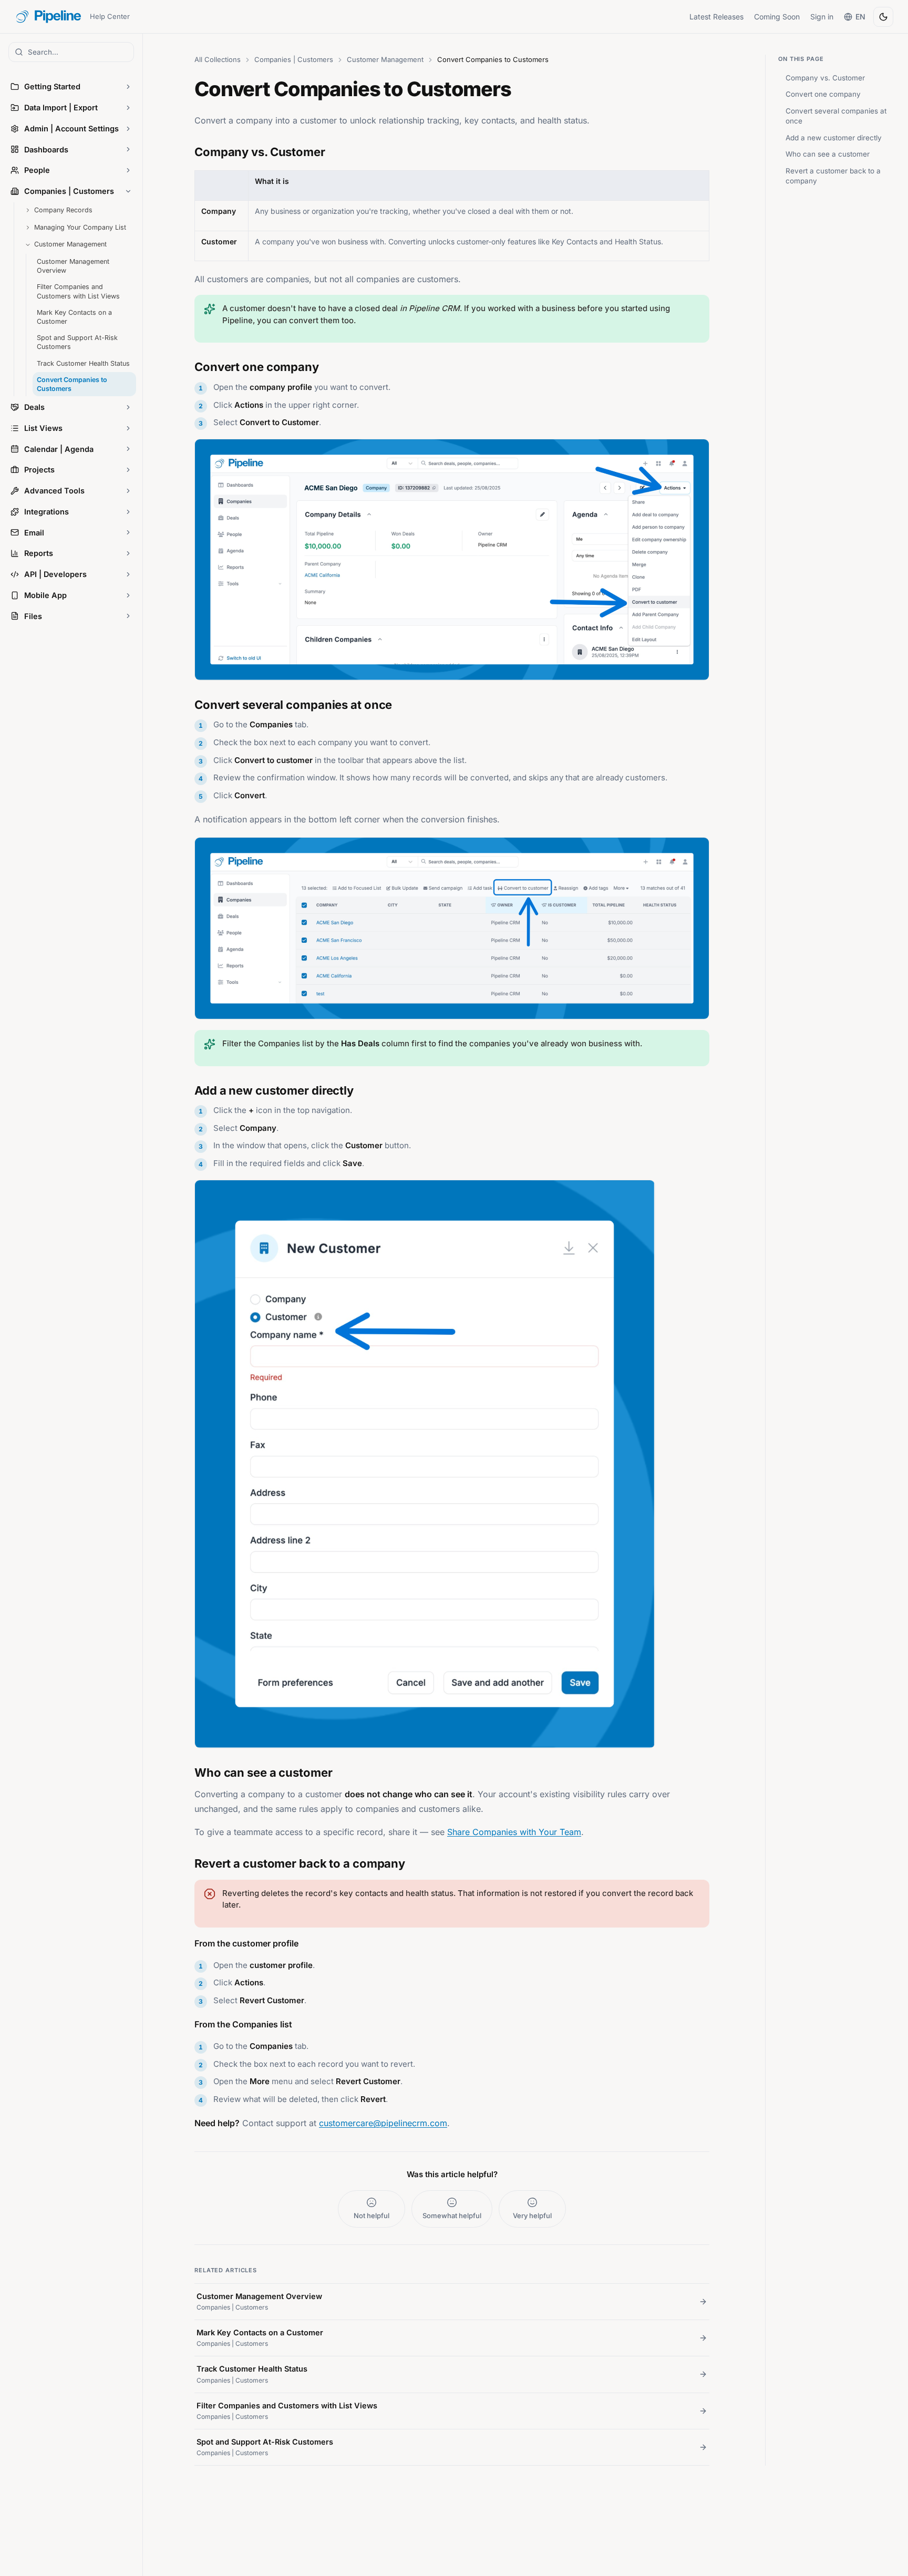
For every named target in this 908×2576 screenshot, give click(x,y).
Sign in (822, 17)
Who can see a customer (828, 154)
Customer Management (385, 59)
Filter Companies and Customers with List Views (78, 291)
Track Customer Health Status (83, 363)
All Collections (218, 59)
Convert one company (823, 94)
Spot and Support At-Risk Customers (77, 342)
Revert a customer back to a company (833, 176)
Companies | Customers (294, 59)
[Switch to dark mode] (883, 17)
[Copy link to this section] (184, 150)
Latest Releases (716, 17)
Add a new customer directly (834, 138)
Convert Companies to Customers (72, 384)
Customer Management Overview (73, 266)
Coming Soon (777, 17)
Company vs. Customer (825, 78)
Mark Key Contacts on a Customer (74, 317)
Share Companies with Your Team (514, 1832)
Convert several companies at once (836, 116)
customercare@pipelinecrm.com (383, 2123)
